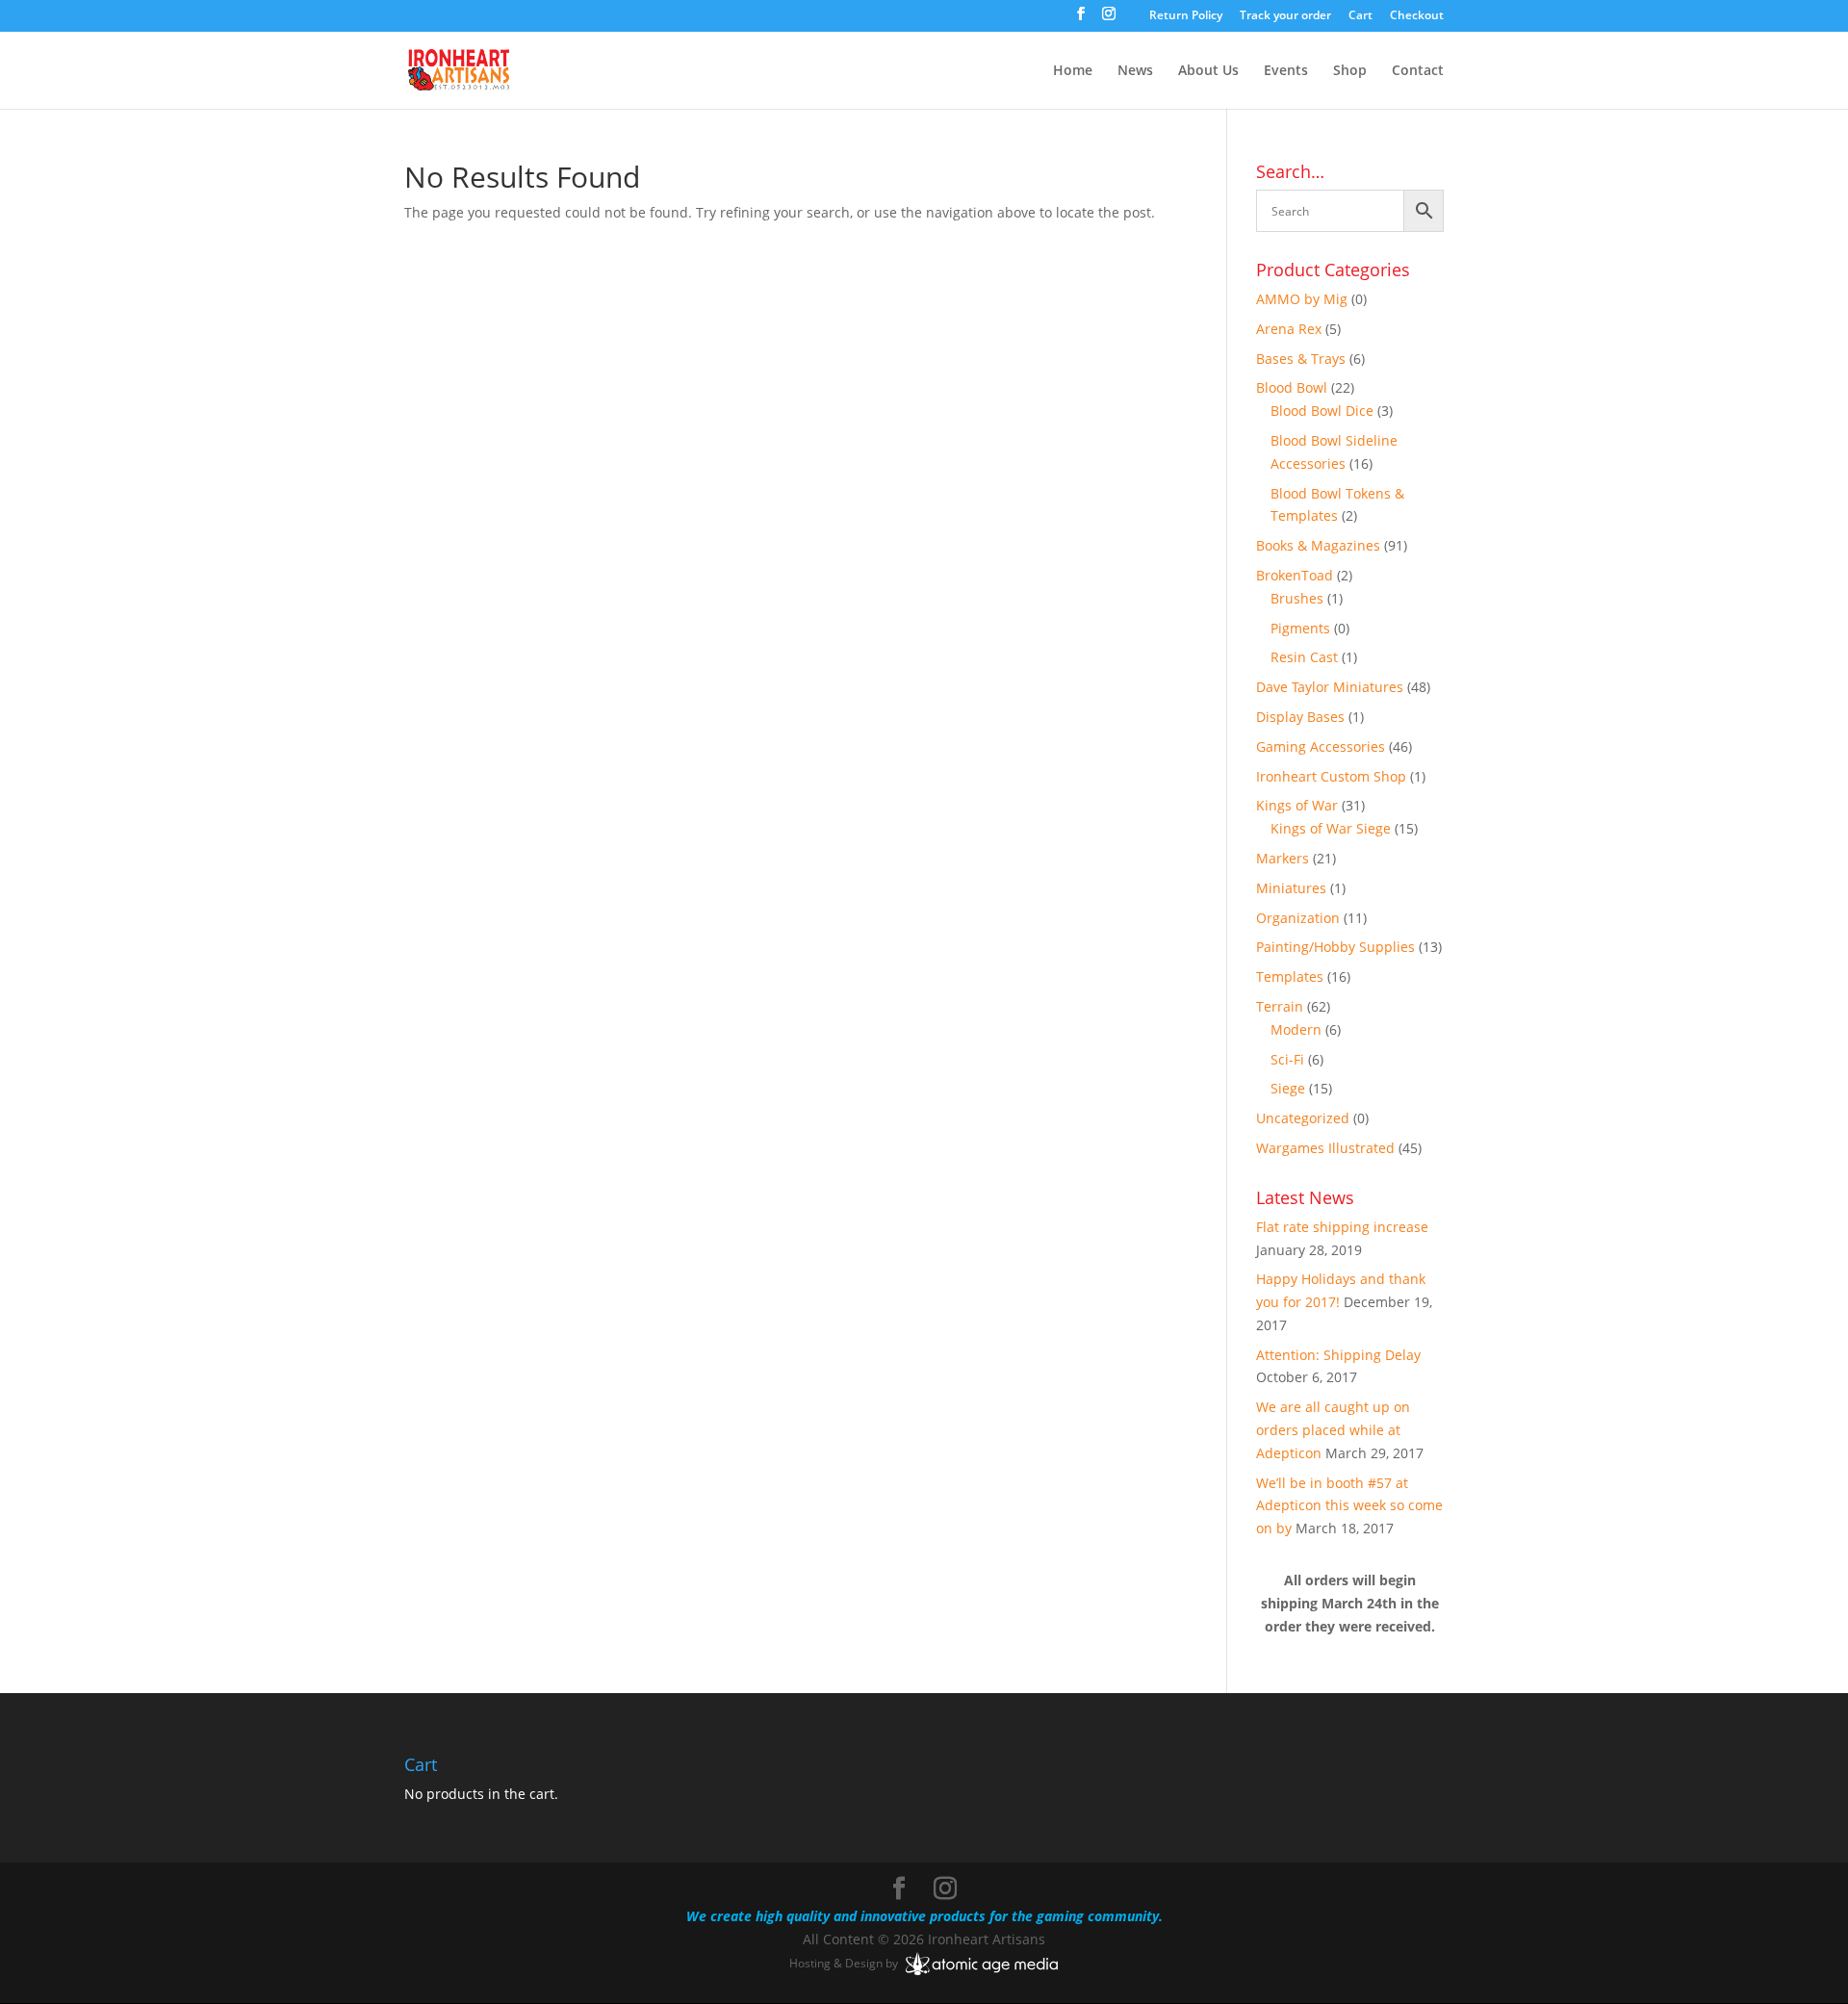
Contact (1418, 71)
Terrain (1280, 1006)
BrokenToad (1295, 575)
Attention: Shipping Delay (1338, 1355)
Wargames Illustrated (1325, 1148)
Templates (1290, 976)
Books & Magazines (1318, 545)
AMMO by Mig (1302, 299)
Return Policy (1186, 16)
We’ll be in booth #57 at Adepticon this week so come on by (1349, 1506)
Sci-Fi (1287, 1059)
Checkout (1417, 16)
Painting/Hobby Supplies (1335, 947)
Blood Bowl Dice (1322, 411)
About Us (1208, 71)
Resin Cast (1304, 657)
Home (1073, 71)
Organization (1298, 918)
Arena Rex (1289, 329)
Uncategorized (1303, 1118)
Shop (1350, 71)
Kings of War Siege (1331, 828)
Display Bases (1300, 717)
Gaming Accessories (1321, 746)
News (1135, 71)
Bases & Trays (1301, 359)
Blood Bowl (1292, 387)
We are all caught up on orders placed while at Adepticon (1333, 1430)
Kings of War (1297, 805)
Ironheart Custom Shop (1331, 776)
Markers (1283, 858)
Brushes (1297, 598)
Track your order (1285, 16)
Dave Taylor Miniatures (1330, 687)
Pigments (1300, 628)
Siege (1288, 1088)
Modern (1296, 1029)
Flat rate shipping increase (1342, 1227)
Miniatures (1291, 888)
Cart (1360, 16)
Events (1286, 71)
